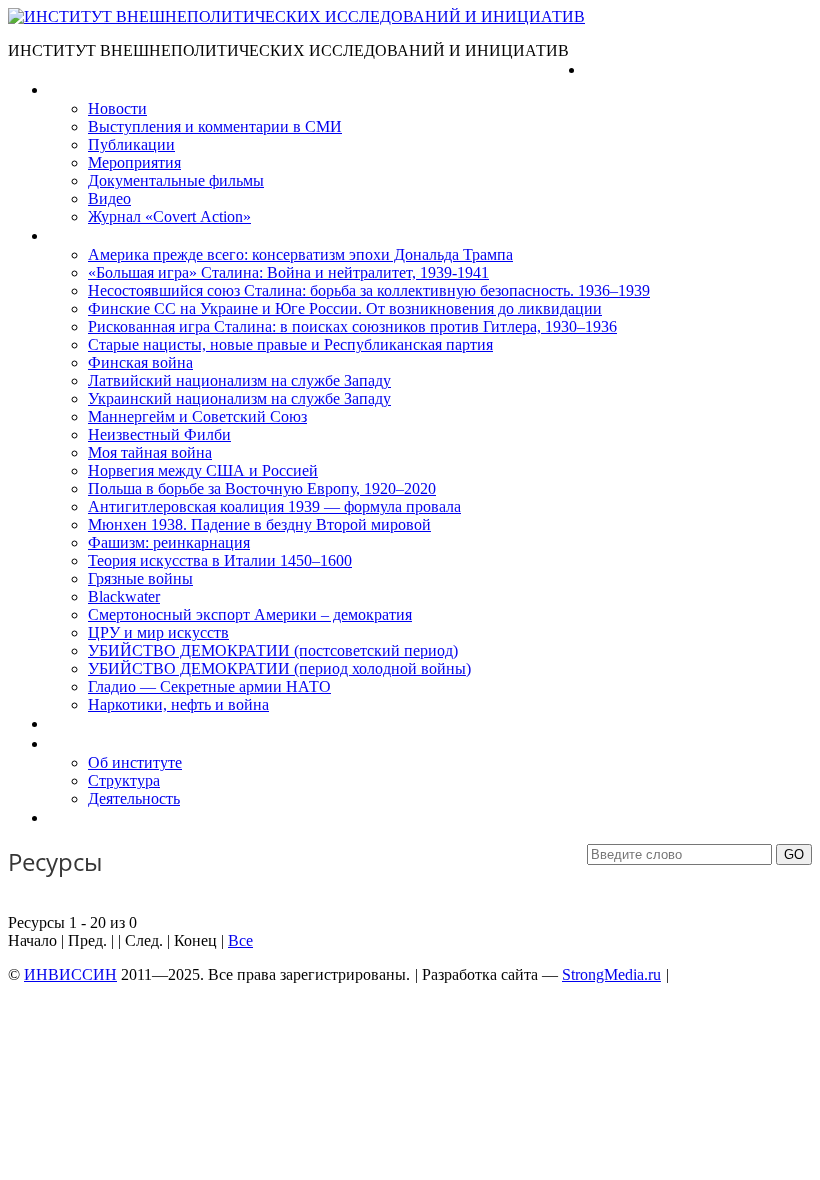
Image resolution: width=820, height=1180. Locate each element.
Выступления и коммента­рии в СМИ (215, 126)
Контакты (81, 817)
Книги (69, 235)
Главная (613, 69)
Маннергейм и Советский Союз (197, 416)
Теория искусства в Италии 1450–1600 (220, 560)
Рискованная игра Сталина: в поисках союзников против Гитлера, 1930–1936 (352, 326)
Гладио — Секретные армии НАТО (209, 686)
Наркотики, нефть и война (178, 704)
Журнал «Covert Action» (169, 216)
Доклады (78, 723)
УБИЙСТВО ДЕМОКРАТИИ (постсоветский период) (273, 650)
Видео (109, 198)
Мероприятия (134, 162)
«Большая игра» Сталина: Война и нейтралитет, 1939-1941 (288, 272)
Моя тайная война (150, 452)
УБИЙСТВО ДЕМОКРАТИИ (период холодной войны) (279, 668)
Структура (124, 780)
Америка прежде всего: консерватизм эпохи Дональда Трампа (300, 254)
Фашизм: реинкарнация (169, 542)
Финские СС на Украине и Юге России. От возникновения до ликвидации (345, 308)
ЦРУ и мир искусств (158, 632)
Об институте (135, 762)
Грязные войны (140, 578)
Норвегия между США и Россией (203, 470)
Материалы (88, 89)
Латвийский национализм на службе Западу (239, 380)
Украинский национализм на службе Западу (239, 398)
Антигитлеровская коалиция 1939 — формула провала (274, 506)
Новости (117, 108)
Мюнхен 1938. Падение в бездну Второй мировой (259, 524)
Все (240, 940)
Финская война (140, 362)
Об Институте (95, 743)
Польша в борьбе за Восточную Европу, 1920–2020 (262, 488)
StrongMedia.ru (611, 974)
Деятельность (134, 798)
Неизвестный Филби (159, 434)
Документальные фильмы (176, 180)
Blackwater (124, 596)
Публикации (131, 144)
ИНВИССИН (70, 974)
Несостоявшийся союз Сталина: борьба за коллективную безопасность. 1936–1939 (369, 290)
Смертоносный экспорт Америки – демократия (250, 614)
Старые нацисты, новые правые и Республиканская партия (290, 344)
